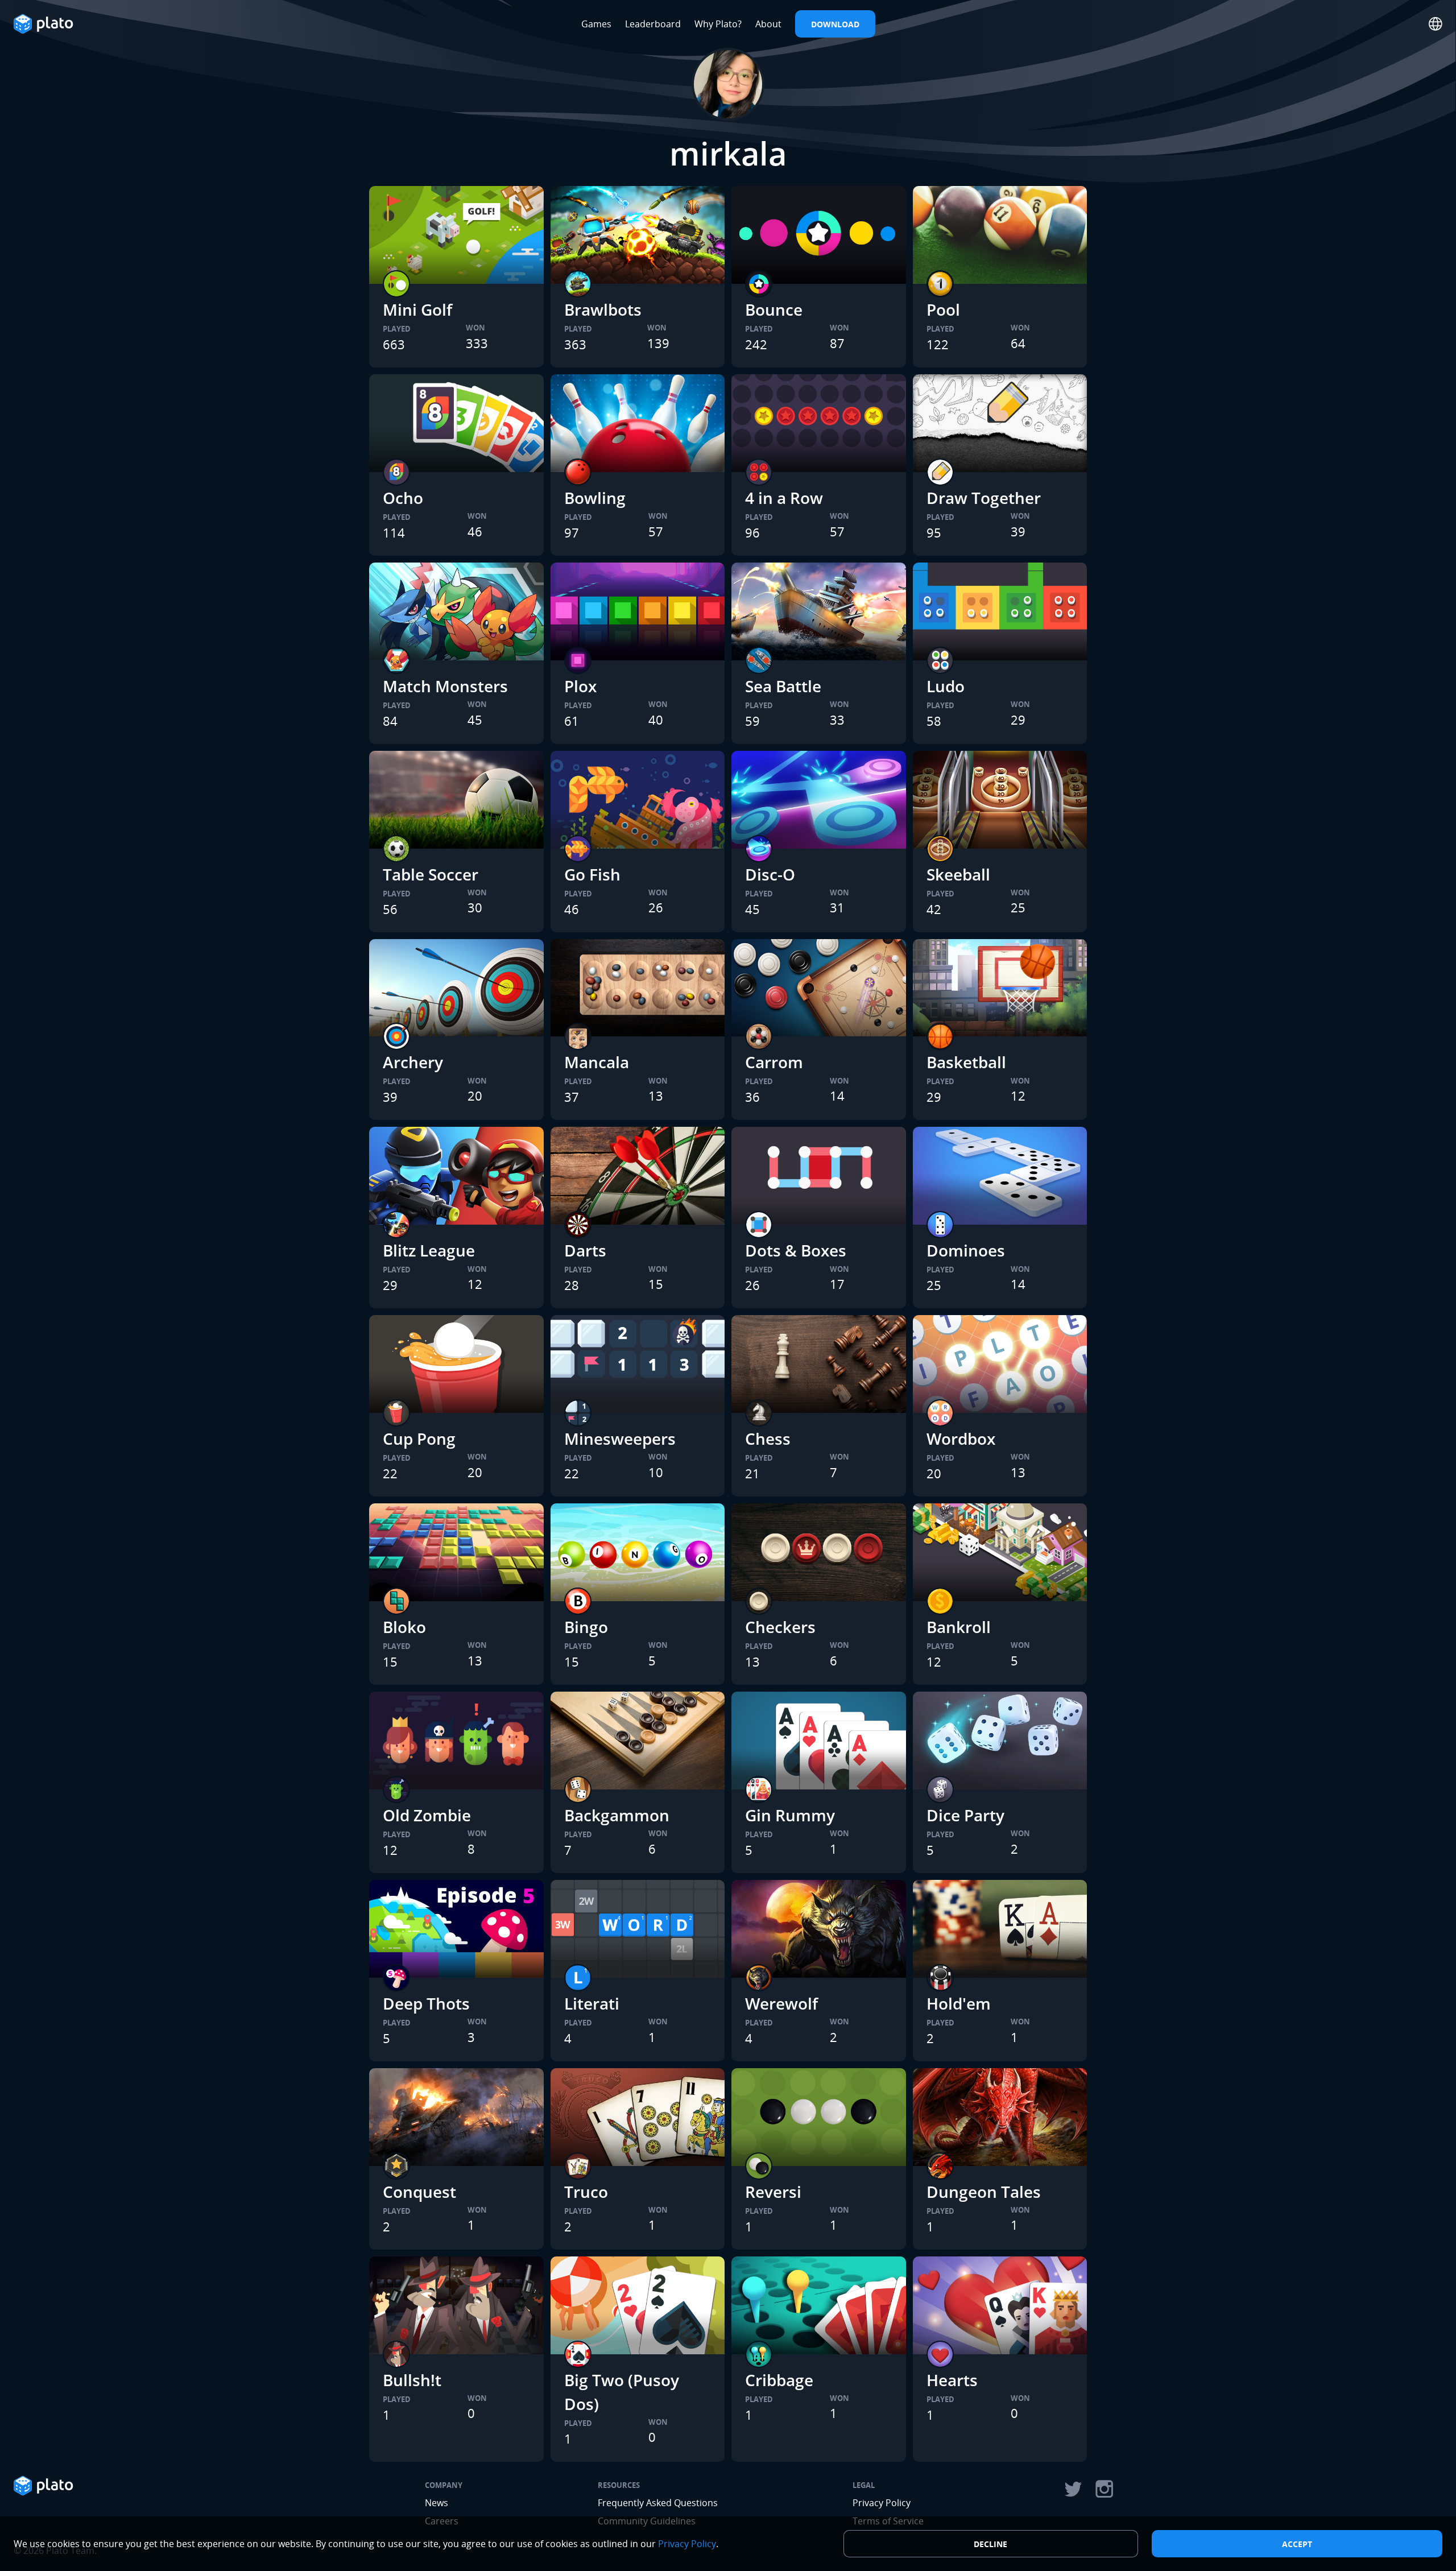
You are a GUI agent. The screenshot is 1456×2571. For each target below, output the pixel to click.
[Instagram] (1105, 2489)
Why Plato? (718, 24)
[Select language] (1436, 24)
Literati (592, 2003)
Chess (768, 1439)
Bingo (586, 1627)
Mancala (597, 1062)
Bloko (404, 1627)
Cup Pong (419, 1439)
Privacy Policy (882, 2503)
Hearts (952, 2380)
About (768, 24)
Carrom (774, 1062)
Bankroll (959, 1627)
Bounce (774, 309)
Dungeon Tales (984, 2192)
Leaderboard (653, 24)
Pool (943, 309)
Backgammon (617, 1815)
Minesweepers (620, 1439)
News (437, 2503)
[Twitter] (1073, 2489)
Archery (413, 1062)
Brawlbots (603, 309)
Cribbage (779, 2380)
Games (596, 24)
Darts (585, 1250)
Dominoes (966, 1250)
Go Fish (592, 874)
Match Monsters (445, 686)
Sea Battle (783, 686)
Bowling (595, 498)
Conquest (419, 2192)
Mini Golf (417, 309)
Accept (1297, 2544)
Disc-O (770, 874)
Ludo (946, 686)
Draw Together (984, 498)
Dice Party (965, 1815)
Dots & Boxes (796, 1250)
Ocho (403, 498)
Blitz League (429, 1250)
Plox (580, 686)
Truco (586, 2192)
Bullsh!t (412, 2380)
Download (835, 24)
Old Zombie (427, 1815)
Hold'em (959, 2003)
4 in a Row (784, 498)
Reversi (773, 2192)
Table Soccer (431, 874)
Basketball (966, 1062)
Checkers (780, 1627)
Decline (990, 2544)
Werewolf (781, 2003)
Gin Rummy (790, 1815)
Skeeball (958, 874)
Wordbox (961, 1439)
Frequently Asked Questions (658, 2503)
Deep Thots (426, 2003)
